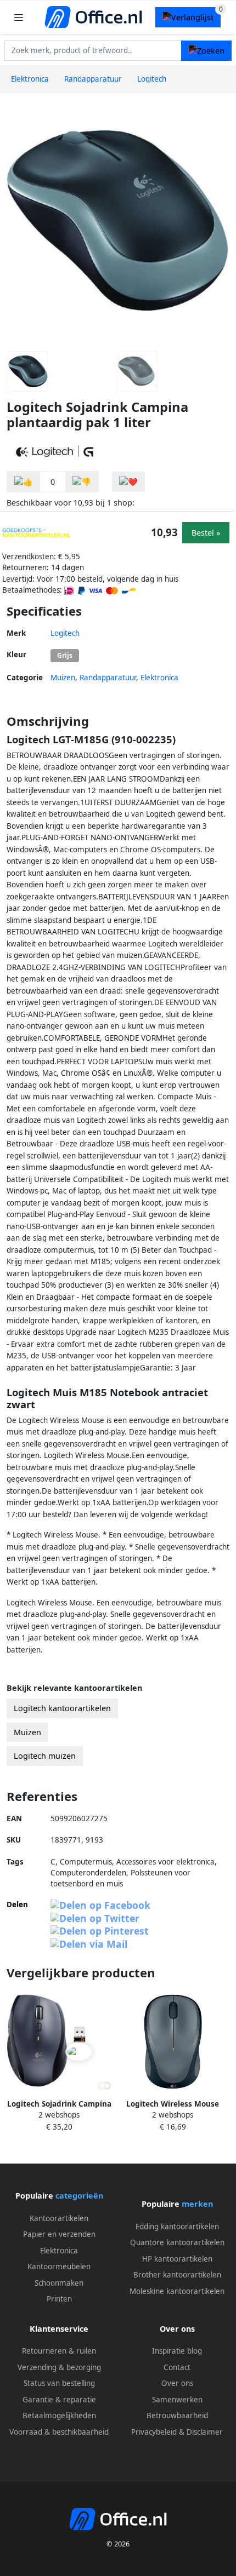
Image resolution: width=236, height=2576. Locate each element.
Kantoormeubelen (59, 2267)
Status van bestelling (59, 2383)
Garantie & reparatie (59, 2400)
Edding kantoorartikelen (177, 2227)
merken (197, 2204)
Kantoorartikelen (59, 2218)
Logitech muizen (45, 1756)
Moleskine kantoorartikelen (177, 2291)
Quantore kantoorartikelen (177, 2242)
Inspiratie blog (177, 2351)
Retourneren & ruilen (59, 2351)
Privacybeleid (154, 2432)
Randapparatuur (108, 678)
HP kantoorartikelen (177, 2259)
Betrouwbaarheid (177, 2416)
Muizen (63, 678)
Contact (177, 2367)
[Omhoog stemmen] (24, 482)
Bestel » (206, 533)
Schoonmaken (59, 2283)
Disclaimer (205, 2432)
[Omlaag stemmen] (82, 482)
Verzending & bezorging (59, 2367)
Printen (59, 2299)
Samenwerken (177, 2400)
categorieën (79, 2196)
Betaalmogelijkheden (59, 2416)
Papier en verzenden (59, 2234)
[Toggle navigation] (19, 17)
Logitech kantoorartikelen (62, 1708)
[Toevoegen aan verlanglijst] (128, 482)
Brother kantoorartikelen (177, 2275)
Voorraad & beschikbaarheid (59, 2432)
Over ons (177, 2383)
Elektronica (159, 678)
